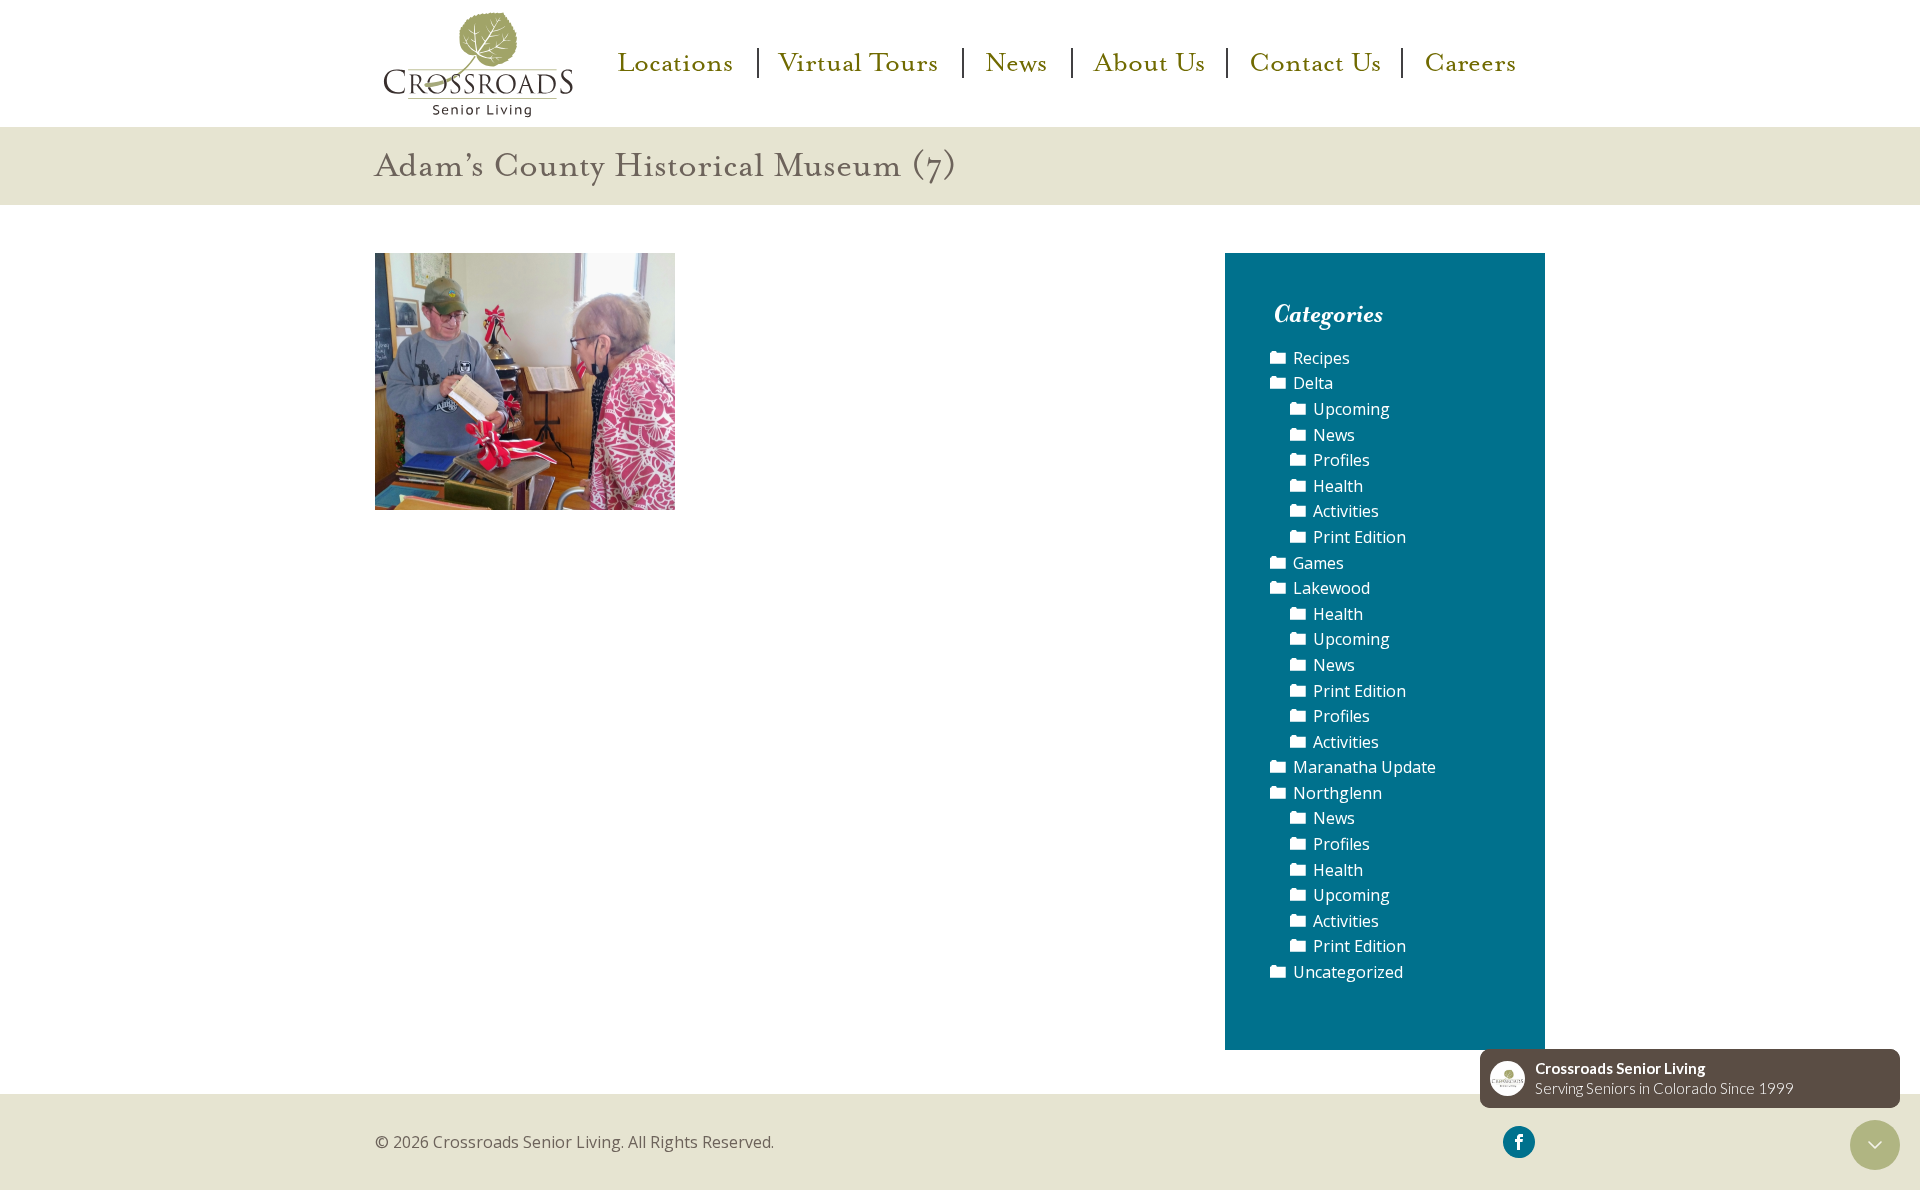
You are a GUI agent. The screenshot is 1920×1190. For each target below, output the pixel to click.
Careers (1470, 63)
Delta (1313, 383)
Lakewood (1331, 588)
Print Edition (1359, 537)
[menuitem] (677, 63)
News (1016, 63)
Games (1318, 563)
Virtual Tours (858, 63)
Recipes (1321, 358)
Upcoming (1351, 409)
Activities (1346, 511)
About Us (1149, 63)
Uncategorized (1348, 972)
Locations (675, 63)
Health (1338, 486)
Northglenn (1337, 793)
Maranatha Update (1364, 767)
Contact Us (1315, 63)
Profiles (1341, 460)
